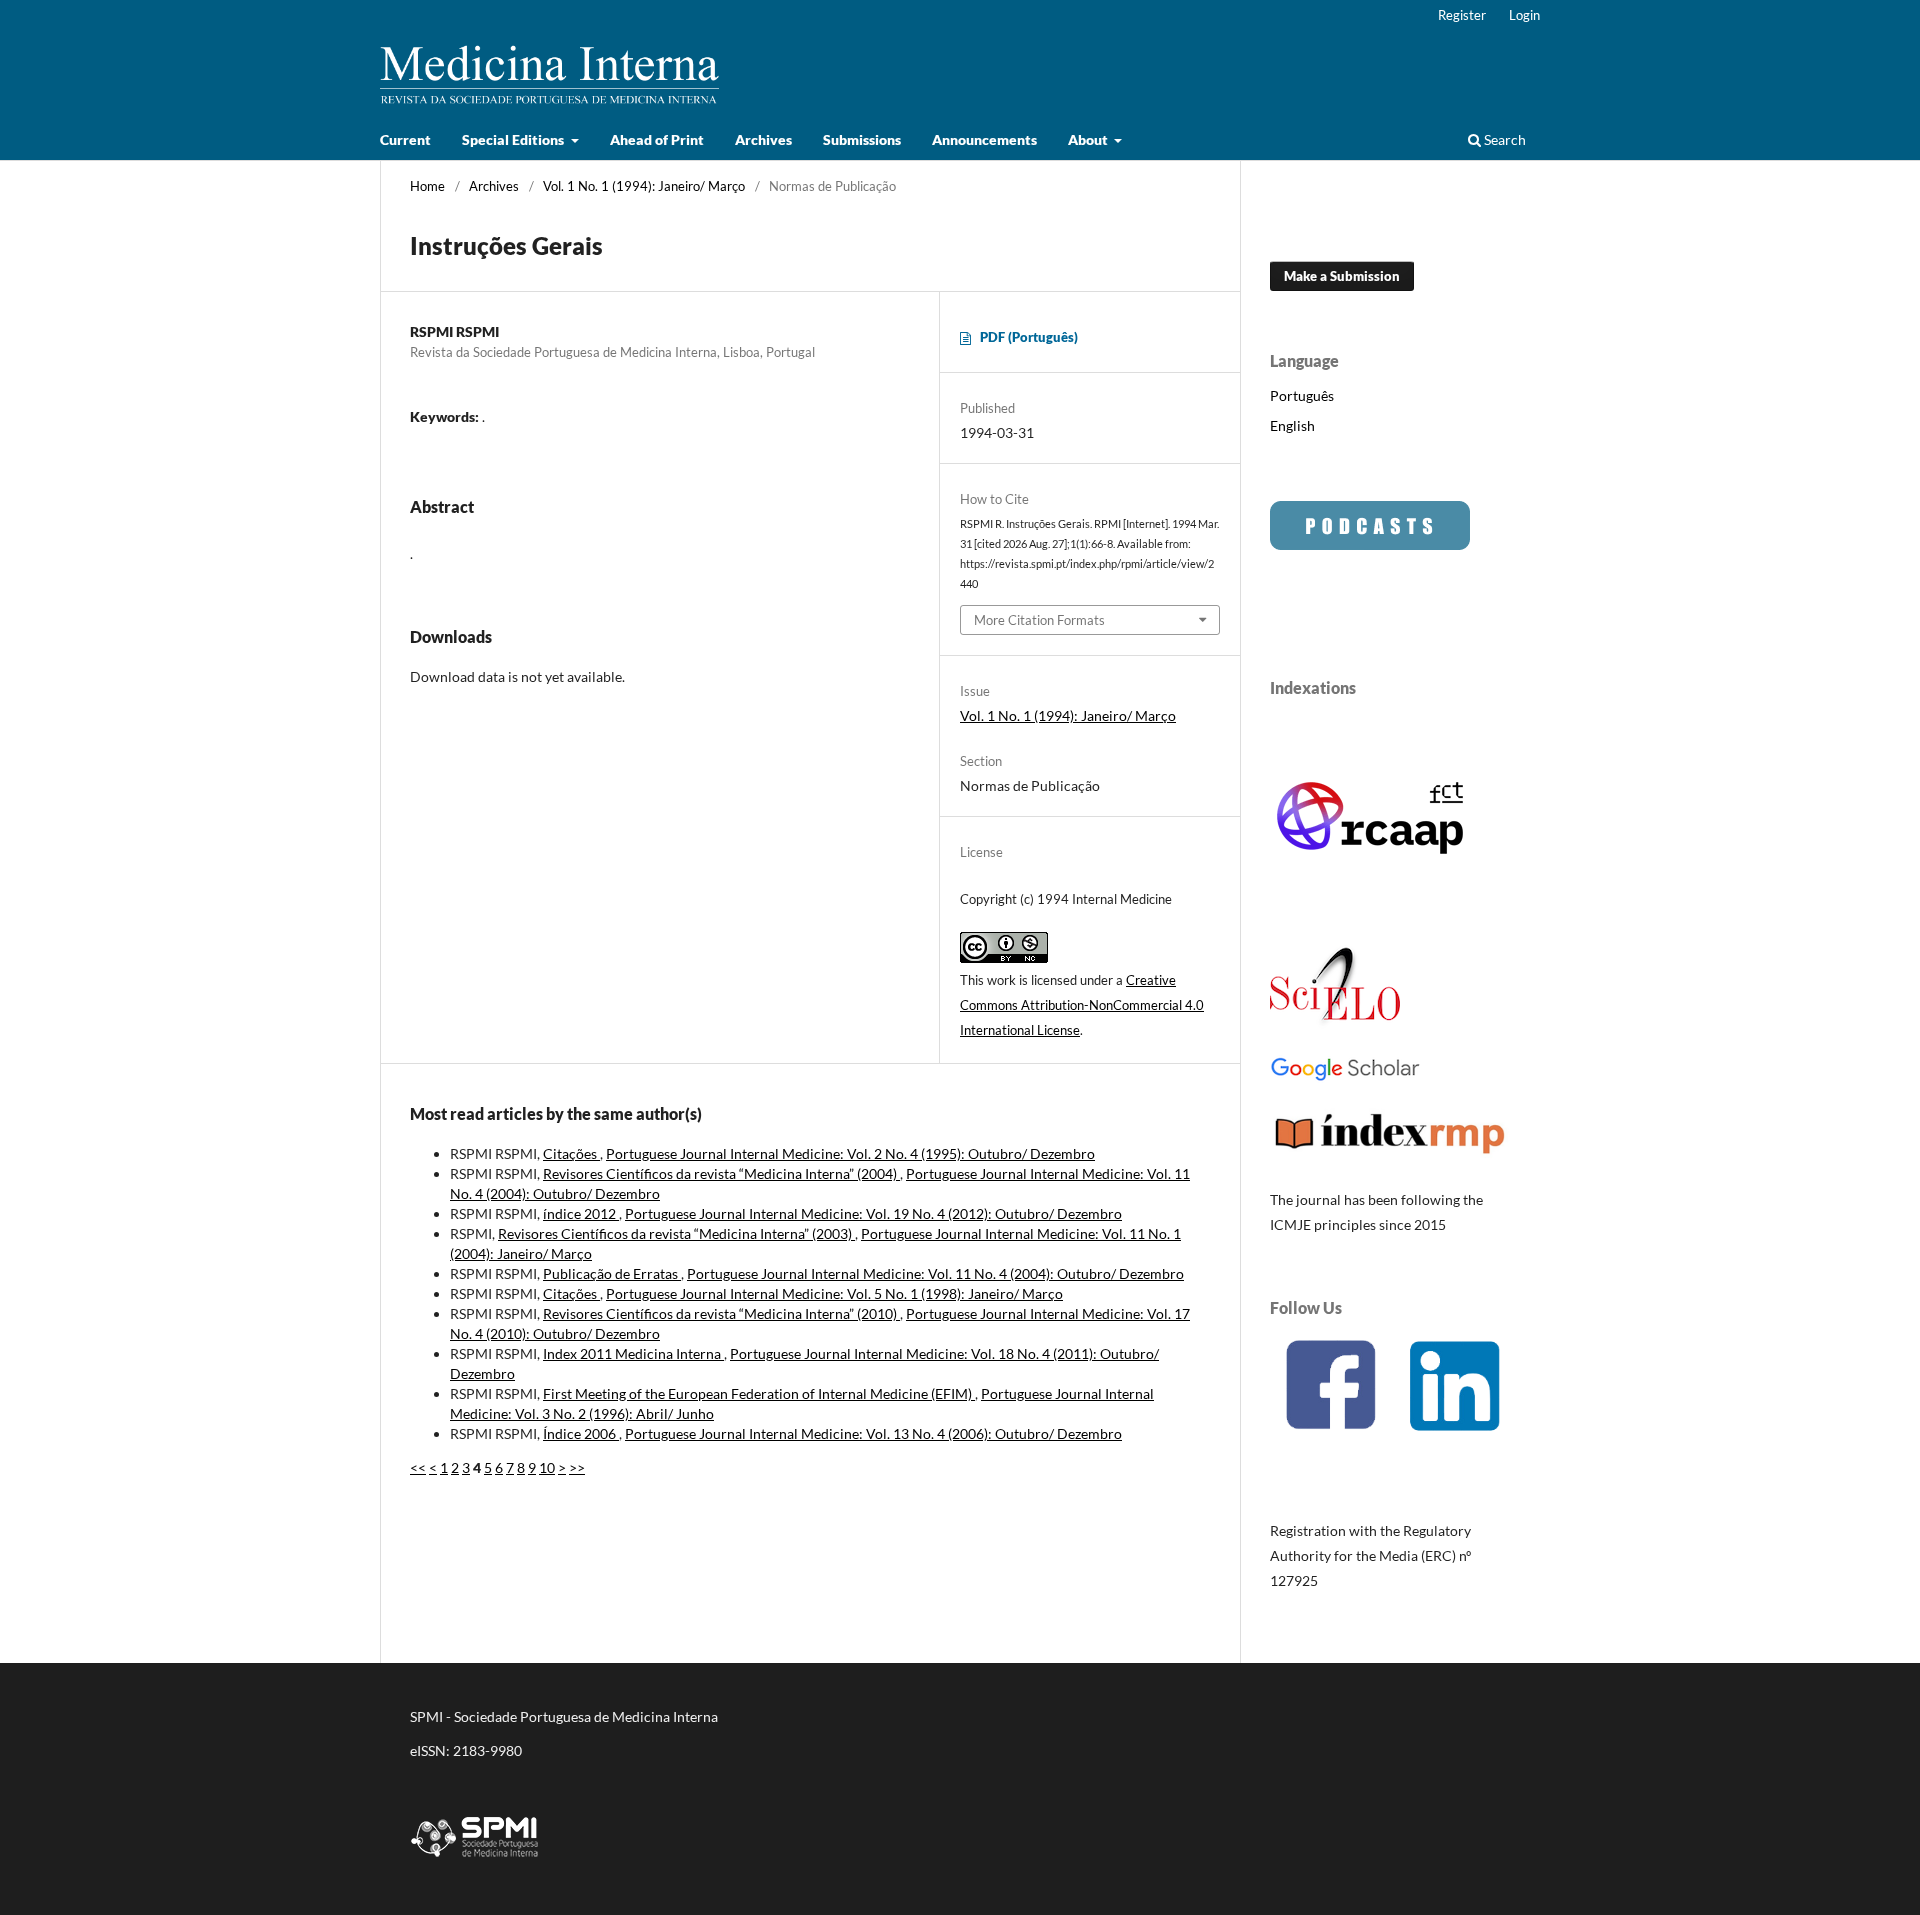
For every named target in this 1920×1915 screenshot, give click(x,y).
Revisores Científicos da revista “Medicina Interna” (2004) (721, 1173)
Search (1503, 139)
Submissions (862, 139)
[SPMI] (475, 1860)
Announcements (984, 139)
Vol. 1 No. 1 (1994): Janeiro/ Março (644, 186)
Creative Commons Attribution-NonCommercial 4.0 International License (1082, 1005)
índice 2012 (581, 1213)
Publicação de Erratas (612, 1273)
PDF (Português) (1029, 337)
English (1292, 425)
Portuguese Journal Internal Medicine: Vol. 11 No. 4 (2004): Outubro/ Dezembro (935, 1273)
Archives (763, 139)
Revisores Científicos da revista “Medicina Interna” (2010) (721, 1313)
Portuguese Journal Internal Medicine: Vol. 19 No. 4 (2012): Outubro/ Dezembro (873, 1213)
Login (1524, 15)
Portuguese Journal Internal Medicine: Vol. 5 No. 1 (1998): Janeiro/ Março (834, 1293)
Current (405, 139)
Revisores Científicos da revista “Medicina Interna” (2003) (676, 1233)
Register (1462, 15)
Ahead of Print (657, 139)
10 (547, 1467)
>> (577, 1467)
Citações (571, 1153)
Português (1302, 395)
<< (418, 1467)
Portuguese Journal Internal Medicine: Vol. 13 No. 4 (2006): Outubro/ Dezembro (873, 1433)
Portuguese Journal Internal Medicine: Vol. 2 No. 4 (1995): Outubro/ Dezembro (850, 1153)
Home (427, 186)
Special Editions (514, 139)
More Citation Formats (1039, 620)
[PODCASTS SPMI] (1370, 544)
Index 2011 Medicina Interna (633, 1353)
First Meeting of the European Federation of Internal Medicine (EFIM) (759, 1393)
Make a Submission (1342, 276)
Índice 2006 (581, 1433)
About (1089, 139)
